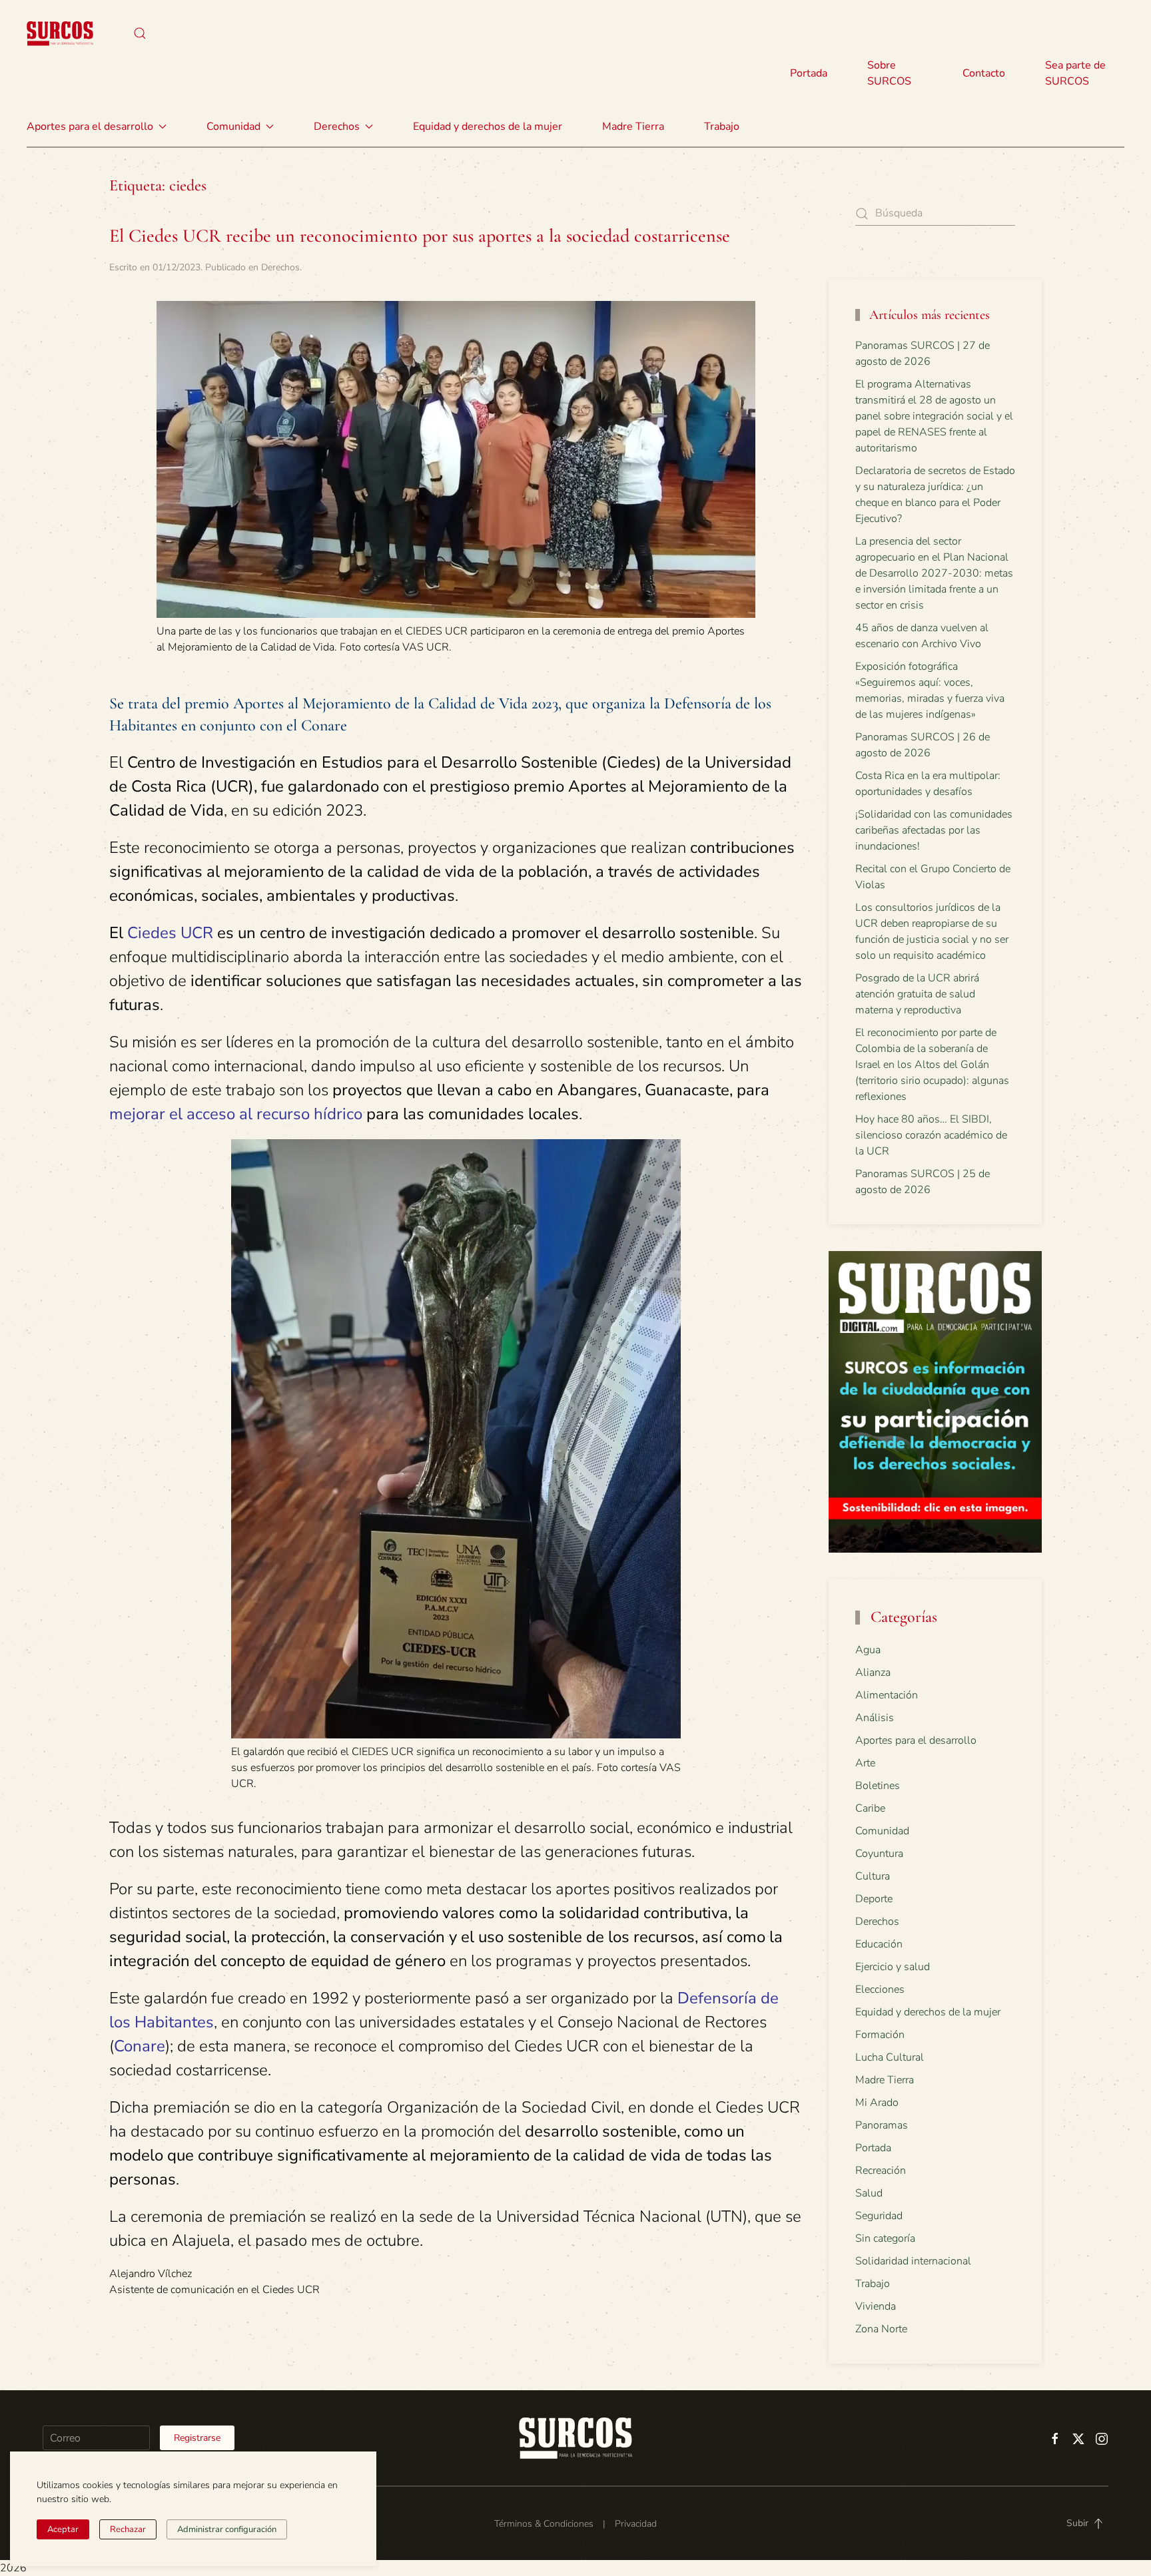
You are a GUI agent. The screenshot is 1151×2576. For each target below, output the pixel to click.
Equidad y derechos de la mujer (488, 127)
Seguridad (879, 2216)
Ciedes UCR (170, 933)
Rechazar (128, 2529)
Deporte (874, 1899)
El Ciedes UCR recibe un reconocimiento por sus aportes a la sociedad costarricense (420, 236)
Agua (868, 1650)
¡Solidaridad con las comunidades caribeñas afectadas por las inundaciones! (934, 830)
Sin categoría (885, 2238)
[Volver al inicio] (60, 33)
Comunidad (882, 1831)
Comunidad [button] (233, 127)
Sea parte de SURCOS (1075, 73)
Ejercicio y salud (893, 1967)
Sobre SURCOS (889, 73)
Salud (869, 2193)
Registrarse (197, 2438)
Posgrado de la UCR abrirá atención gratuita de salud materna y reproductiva (917, 994)
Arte (865, 1763)
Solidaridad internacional (913, 2261)
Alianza (873, 1673)
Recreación (881, 2171)
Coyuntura (879, 1854)
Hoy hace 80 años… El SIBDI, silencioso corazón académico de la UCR (931, 1135)
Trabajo (722, 127)
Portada (809, 73)
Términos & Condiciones (544, 2524)
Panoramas (882, 2125)
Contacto (984, 73)
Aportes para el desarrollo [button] (90, 127)
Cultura (873, 1876)
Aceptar (63, 2529)
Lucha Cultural (890, 2057)
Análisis (875, 1718)
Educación (879, 1944)
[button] (140, 33)
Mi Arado (877, 2103)
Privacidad (636, 2524)
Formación (880, 2035)
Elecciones (880, 1989)
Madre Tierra (633, 127)
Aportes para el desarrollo (916, 1740)
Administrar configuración (227, 2529)
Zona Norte (881, 2329)
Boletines (878, 1786)
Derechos (280, 267)
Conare (140, 2046)
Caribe (870, 1808)
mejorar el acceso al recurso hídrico (236, 1114)
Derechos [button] (337, 127)
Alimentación (887, 1695)
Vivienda (876, 2306)
